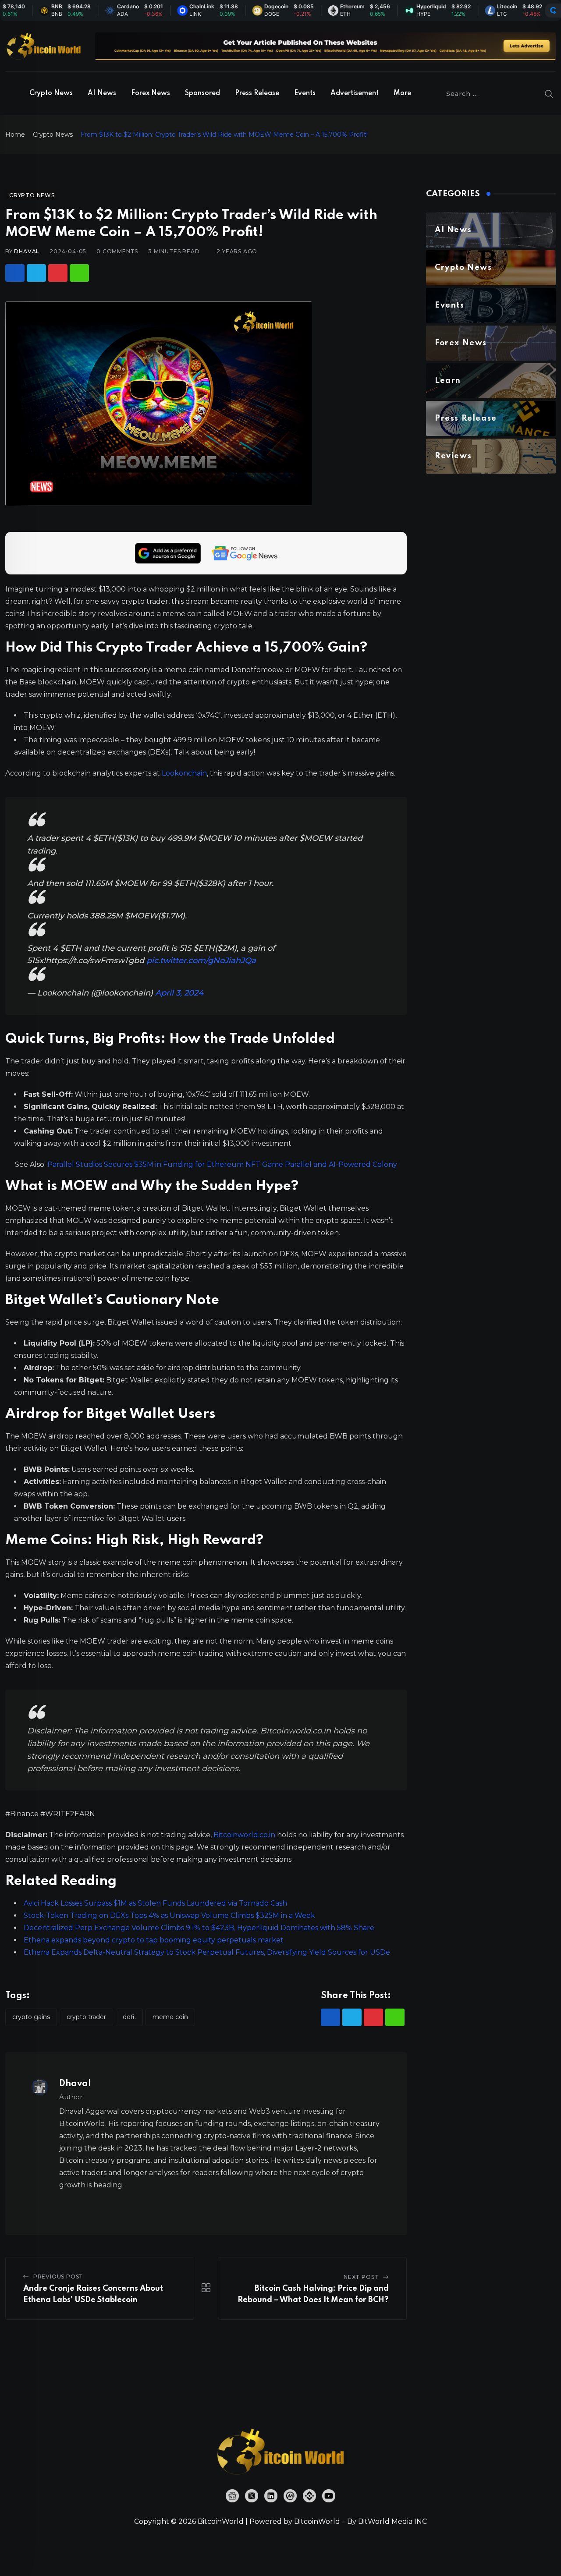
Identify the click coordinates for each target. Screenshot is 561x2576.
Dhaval (27, 251)
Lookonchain (184, 773)
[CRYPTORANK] (553, 11)
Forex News (151, 93)
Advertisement (355, 93)
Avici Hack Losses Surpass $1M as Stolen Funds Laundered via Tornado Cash (155, 1903)
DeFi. (129, 2017)
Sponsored (202, 93)
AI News (102, 93)
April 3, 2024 (179, 993)
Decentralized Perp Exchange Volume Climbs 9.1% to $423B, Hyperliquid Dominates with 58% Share (199, 1928)
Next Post (361, 2277)
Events (305, 93)
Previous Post (58, 2277)
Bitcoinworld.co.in (245, 1835)
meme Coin (170, 2017)
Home (15, 135)
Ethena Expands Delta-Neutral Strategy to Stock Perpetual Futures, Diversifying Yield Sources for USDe (207, 1952)
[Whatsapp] (79, 273)
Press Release (257, 93)
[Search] (549, 94)
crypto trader (86, 2017)
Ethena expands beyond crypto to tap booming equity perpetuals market (154, 1940)
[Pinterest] (58, 273)
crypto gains (31, 2017)
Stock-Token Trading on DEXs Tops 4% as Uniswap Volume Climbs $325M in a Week (169, 1915)
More (402, 93)
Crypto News (51, 93)
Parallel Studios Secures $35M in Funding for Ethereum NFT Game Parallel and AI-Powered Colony (222, 1164)
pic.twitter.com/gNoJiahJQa (201, 960)
